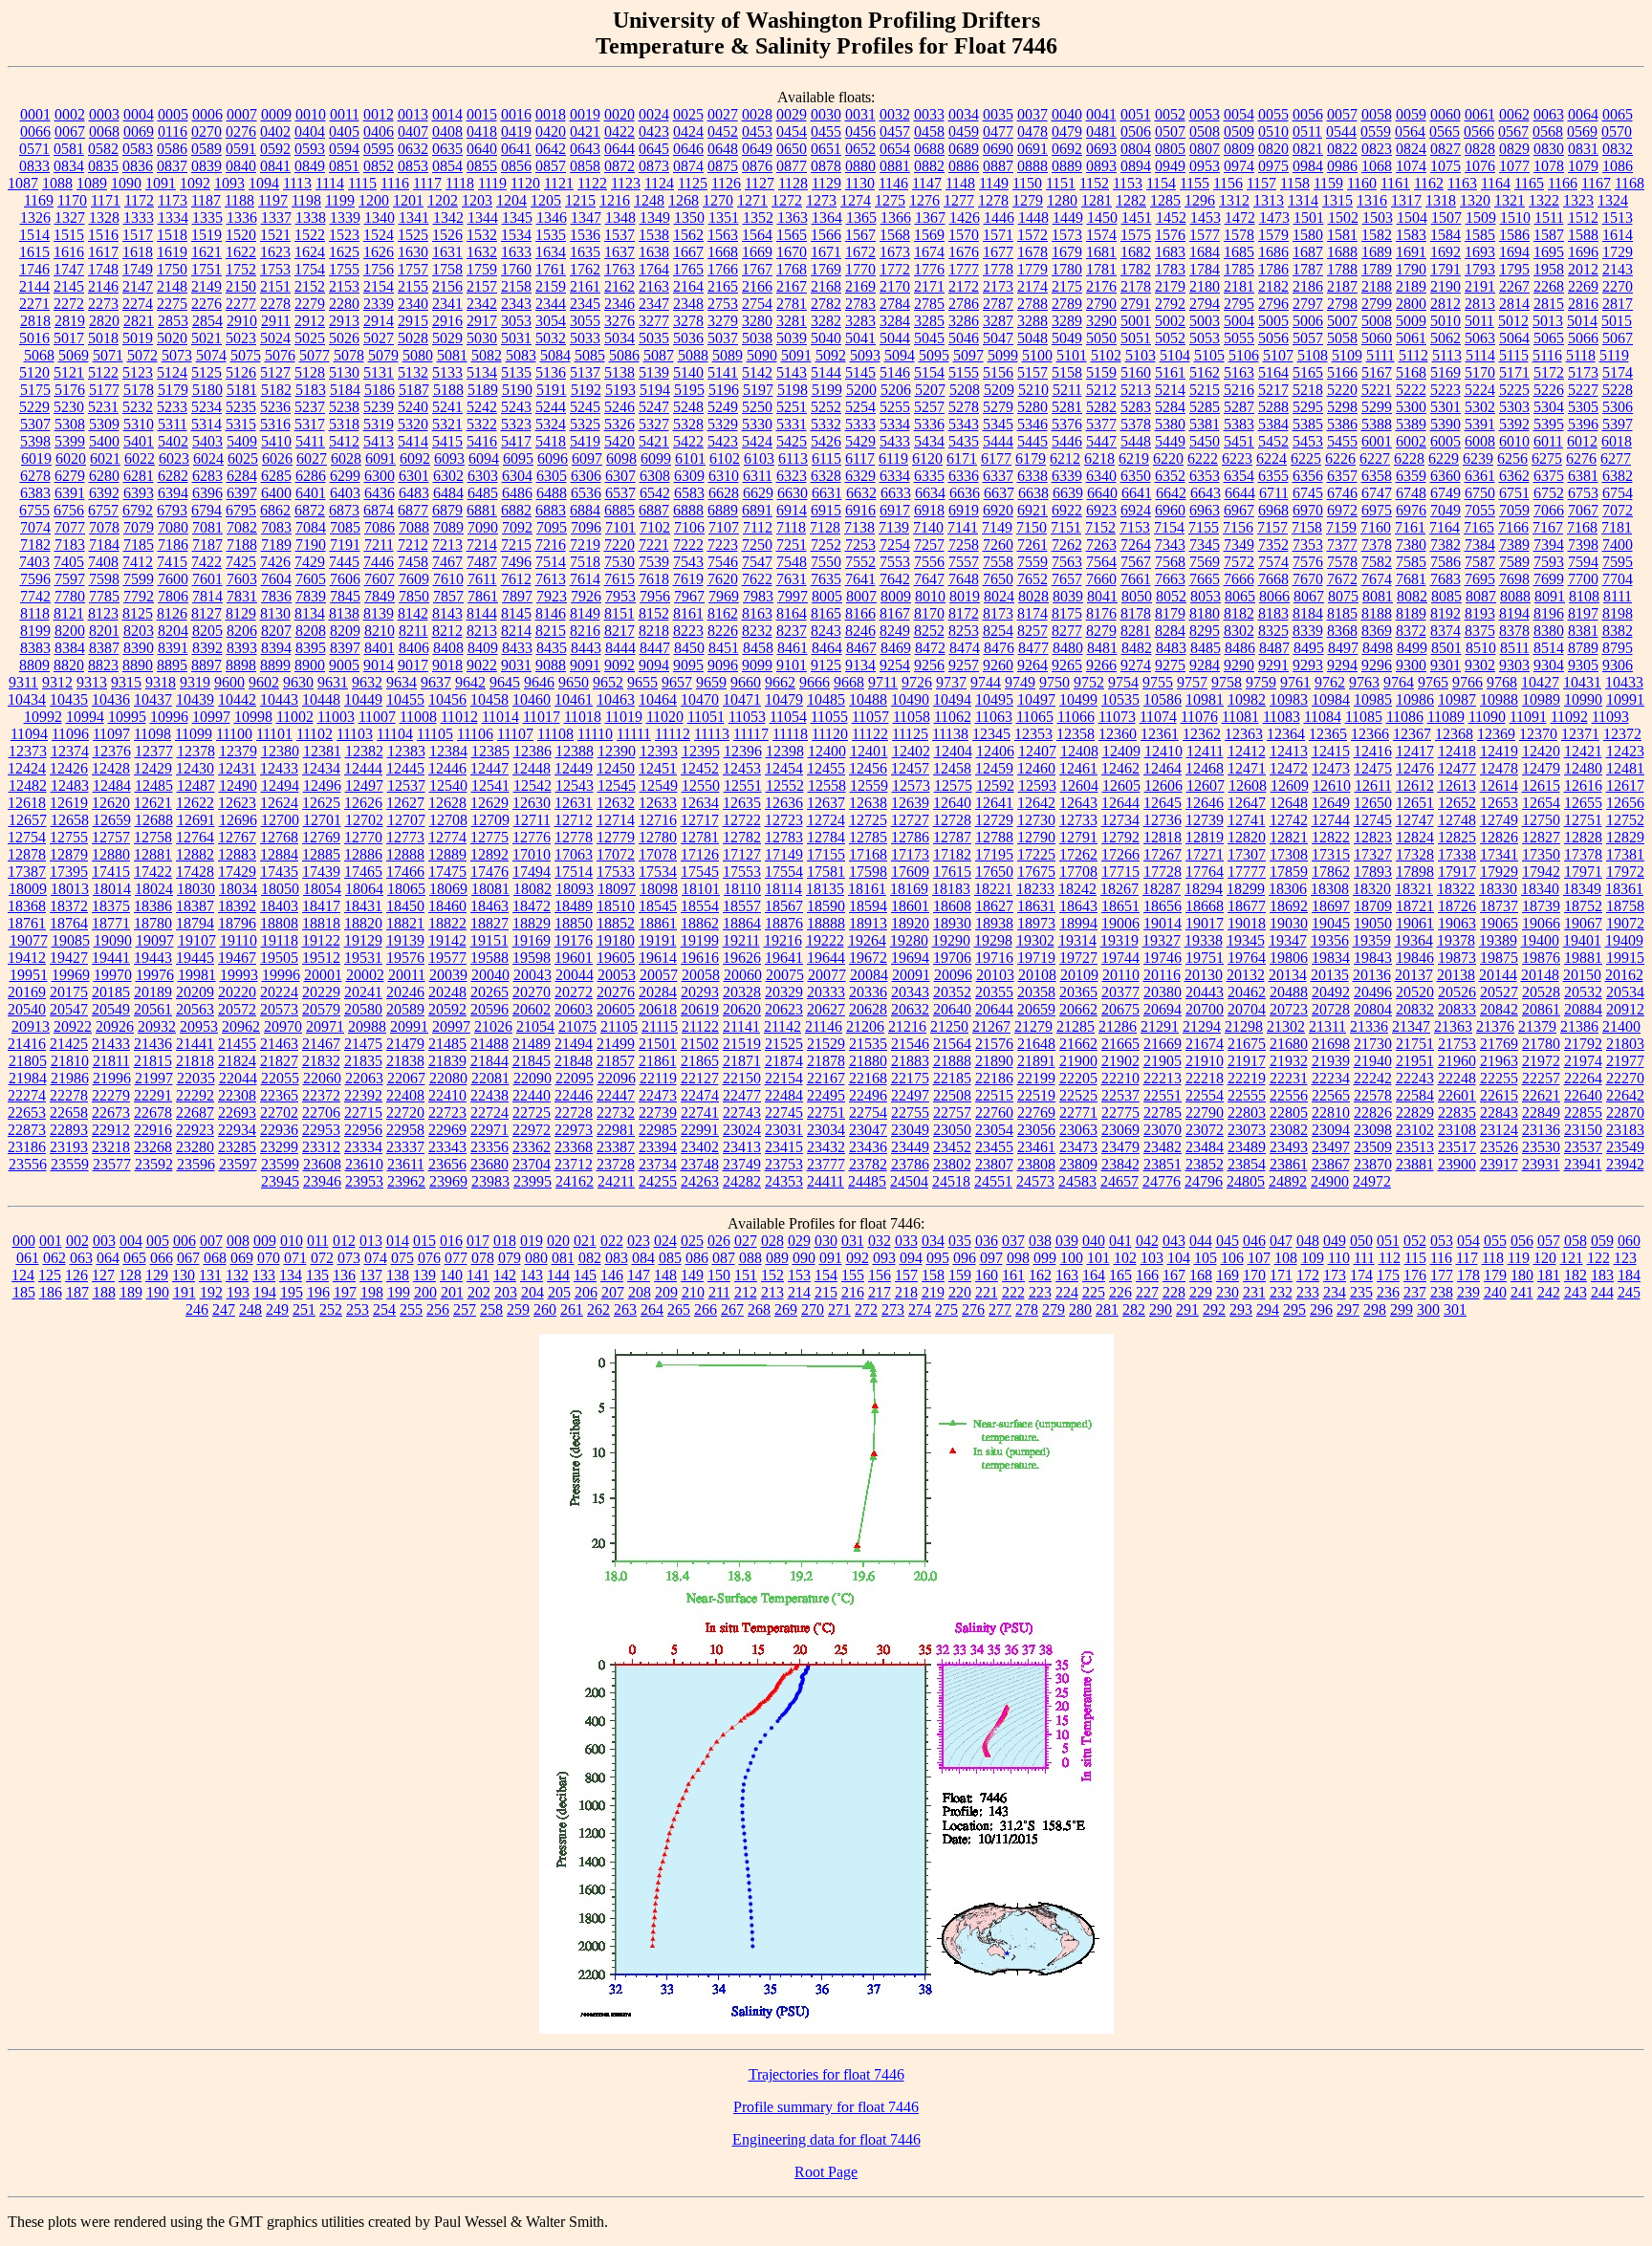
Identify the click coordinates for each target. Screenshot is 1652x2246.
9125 (826, 665)
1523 (344, 235)
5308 (70, 424)
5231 (103, 407)
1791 (1445, 269)
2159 (551, 286)
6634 (930, 493)
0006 (207, 114)
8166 (860, 613)
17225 (1036, 854)
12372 (1622, 734)
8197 (1583, 613)
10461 (574, 699)
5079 (383, 355)
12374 (70, 751)
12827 (1541, 837)
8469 (896, 648)
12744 (1331, 820)
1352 (758, 218)
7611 (482, 579)
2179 (1170, 286)
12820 (1247, 837)
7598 (104, 579)
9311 (23, 682)
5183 (311, 390)
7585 (1411, 562)
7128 (825, 527)
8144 (482, 613)
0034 (964, 114)
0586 (172, 149)
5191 (552, 390)
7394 (1549, 545)
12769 (321, 837)
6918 (929, 510)
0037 (1032, 114)
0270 (206, 131)
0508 (1205, 131)
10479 (784, 699)
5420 (619, 441)
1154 (1161, 183)
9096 (723, 665)
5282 (1101, 407)
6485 (483, 493)
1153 (1128, 183)
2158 (516, 286)
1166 (1563, 183)
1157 (1261, 183)
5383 (1239, 424)
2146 (103, 286)
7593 (1549, 562)
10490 (910, 699)
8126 (172, 613)
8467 (861, 648)
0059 (1411, 114)
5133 (447, 372)
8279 (1101, 631)
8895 (172, 665)
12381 (322, 751)
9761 (1295, 682)
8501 (1446, 648)
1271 (752, 200)
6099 (656, 458)
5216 (1239, 390)
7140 (928, 527)
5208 (965, 390)
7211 (379, 545)
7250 (757, 545)
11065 (1035, 717)
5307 (35, 424)
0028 (757, 114)
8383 (35, 648)
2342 (482, 304)
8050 (1137, 596)
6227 (1375, 458)
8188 (1377, 613)
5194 (655, 390)
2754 (757, 304)
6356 (1308, 476)
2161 (585, 286)
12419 (1499, 751)
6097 (587, 458)
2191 (1480, 286)
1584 (1445, 235)
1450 (1102, 218)
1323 (1578, 200)
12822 (1331, 837)
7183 (70, 545)
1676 (964, 252)
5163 (1239, 372)
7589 (1514, 562)
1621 (206, 252)
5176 (70, 390)
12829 (1625, 837)
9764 (1399, 682)
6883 (551, 510)
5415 (447, 441)
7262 (1067, 545)
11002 (295, 717)
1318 (1441, 200)
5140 (688, 372)
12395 (701, 751)
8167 (895, 613)
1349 (655, 218)
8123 (103, 613)
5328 (688, 424)
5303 (1514, 407)
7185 (139, 545)
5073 (177, 355)
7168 (1582, 527)
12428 (111, 768)
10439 (195, 699)
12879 (69, 854)
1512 (1583, 218)
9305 (1583, 665)
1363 (793, 218)
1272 (787, 200)
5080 (418, 355)
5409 (242, 441)
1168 (1630, 183)
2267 (1514, 286)
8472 (930, 648)
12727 (910, 820)
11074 (1158, 717)
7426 (275, 562)
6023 (174, 458)
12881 (153, 854)
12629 (489, 803)
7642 (895, 579)
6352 (1170, 476)
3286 (964, 321)
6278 (35, 476)
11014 (500, 717)
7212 (413, 545)
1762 (585, 269)
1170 (72, 200)
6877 (413, 510)
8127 (206, 613)
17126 (700, 854)
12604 (1079, 785)
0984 (1308, 166)
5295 (1308, 407)
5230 (69, 407)
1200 (374, 200)
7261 (1032, 545)
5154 (929, 372)
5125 (206, 372)
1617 (103, 252)
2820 (104, 321)
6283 (207, 476)
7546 (723, 562)
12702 (364, 820)
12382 (364, 751)
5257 (929, 407)
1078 (1549, 166)
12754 (27, 837)
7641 (860, 579)
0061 (1480, 114)
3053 (516, 321)
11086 (1405, 717)
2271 (34, 304)
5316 (275, 424)
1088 (57, 183)
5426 (826, 441)
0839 (206, 166)
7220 (619, 545)
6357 (1342, 476)
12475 (1373, 768)
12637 (826, 803)
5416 (482, 441)
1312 (1234, 200)
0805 (1170, 149)
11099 (194, 734)
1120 (525, 183)
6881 (482, 510)
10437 (153, 699)
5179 (173, 390)
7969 (724, 596)
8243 (826, 631)
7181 (1617, 527)
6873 (344, 510)
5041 (860, 338)
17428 (195, 872)
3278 (688, 321)
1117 (427, 183)
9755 (1158, 682)
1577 (1205, 235)
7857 (448, 596)
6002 (1411, 441)
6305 (552, 476)
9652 (608, 682)
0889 (1067, 166)
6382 (1618, 476)
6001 (1377, 441)
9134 (860, 665)
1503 (1378, 218)
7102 (655, 527)
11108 (555, 734)
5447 (1101, 441)
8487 (1274, 648)
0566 (1479, 131)
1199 (340, 200)
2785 (929, 304)
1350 (689, 218)
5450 (1205, 441)
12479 (1541, 768)
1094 (264, 183)
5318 (344, 424)
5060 (1377, 338)
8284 (1170, 631)
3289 (1067, 321)
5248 (688, 407)
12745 (1373, 820)
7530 (619, 562)
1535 (551, 235)
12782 (742, 837)
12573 (911, 785)
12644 (1120, 803)
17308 (1289, 854)
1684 (1205, 252)
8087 (1481, 596)
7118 (791, 527)
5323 (516, 424)
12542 (533, 785)
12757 (111, 837)
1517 (138, 235)
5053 (1205, 338)
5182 (276, 390)
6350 (1136, 476)
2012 (1583, 269)
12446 (447, 768)
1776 (929, 269)
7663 (1170, 579)
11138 (950, 734)
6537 (620, 493)
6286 (311, 476)
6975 (1377, 510)
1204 (511, 200)
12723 (784, 820)
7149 (997, 527)
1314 (1303, 200)
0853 (413, 166)
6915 (826, 510)
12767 (237, 837)
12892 (489, 854)
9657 (677, 682)
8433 (517, 648)
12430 (195, 768)
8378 (1514, 631)
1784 (1205, 269)
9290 (1239, 665)
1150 (1027, 183)
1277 (959, 200)
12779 (616, 837)
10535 (1120, 699)
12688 (154, 820)
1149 (994, 183)
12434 (321, 768)
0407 (413, 131)
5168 (1411, 372)
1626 (379, 252)
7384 (1480, 545)
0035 (998, 114)
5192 (586, 390)
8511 (1515, 648)
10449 (363, 699)
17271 (1205, 854)
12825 (1457, 837)
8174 (1032, 613)
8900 (310, 665)
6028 (346, 458)
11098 (152, 734)
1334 (173, 218)
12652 (1457, 803)
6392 (104, 493)
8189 (1411, 613)
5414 (413, 441)
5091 (796, 355)
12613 (1457, 785)
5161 (1170, 372)
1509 (1481, 218)
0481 (1101, 131)
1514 (34, 235)
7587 (1480, 562)
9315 (126, 682)
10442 (237, 699)
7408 (103, 562)
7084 (311, 527)
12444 (363, 768)
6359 (1411, 476)
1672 (860, 252)
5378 (1136, 424)
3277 (654, 321)
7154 (1169, 527)
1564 (757, 235)
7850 (414, 596)
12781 (700, 837)
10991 (1625, 699)
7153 (1135, 527)
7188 (242, 545)
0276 (241, 131)
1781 (1101, 269)
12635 (742, 803)
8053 (1206, 596)
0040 (1067, 114)
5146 (895, 372)
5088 (693, 355)
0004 (139, 114)
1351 (724, 218)
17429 (237, 872)
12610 (1332, 785)
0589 (206, 149)
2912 (310, 321)
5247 (654, 407)
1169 (39, 200)
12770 (363, 837)
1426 (965, 218)
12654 (1541, 803)
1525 (413, 235)
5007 (1342, 321)
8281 (1136, 631)
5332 (826, 424)
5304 (1549, 407)
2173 (998, 286)
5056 (1273, 338)
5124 (172, 372)
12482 (28, 785)
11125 (910, 734)
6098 (621, 458)
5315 (241, 424)
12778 (574, 837)
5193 (620, 390)
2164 (688, 286)
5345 (998, 424)
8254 (998, 631)
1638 (654, 252)
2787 (998, 304)
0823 (1377, 149)
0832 (1618, 149)
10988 (1499, 699)
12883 (237, 854)
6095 (518, 458)
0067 (70, 131)
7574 (1273, 562)
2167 (792, 286)
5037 (723, 338)
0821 (1308, 149)
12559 (869, 785)
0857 (551, 166)
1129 (826, 183)
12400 (827, 751)
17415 (111, 872)
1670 (792, 252)
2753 (723, 304)
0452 (723, 131)
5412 (344, 441)
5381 (1205, 424)
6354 (1239, 476)
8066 (1274, 596)
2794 (1205, 304)
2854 (207, 321)
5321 (447, 424)
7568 (1170, 562)
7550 (826, 562)
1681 (1101, 252)
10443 (279, 699)
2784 (895, 304)
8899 (275, 665)
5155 (964, 372)
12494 (280, 785)
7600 (173, 579)
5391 (1480, 424)
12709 (490, 820)
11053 (747, 717)
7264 (1136, 545)
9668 (849, 682)
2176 (1101, 286)
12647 (1247, 803)
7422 (206, 562)
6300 (380, 476)
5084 (555, 355)
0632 (413, 149)
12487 (196, 785)
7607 (380, 579)
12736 (1163, 820)
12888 (405, 854)
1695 (1549, 252)
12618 (27, 803)
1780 (1067, 269)
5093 (865, 355)
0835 (103, 166)
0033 (929, 114)
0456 (860, 131)
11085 (1364, 717)
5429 (860, 441)
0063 (1549, 114)
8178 (1136, 613)
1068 (1377, 166)
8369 (1377, 631)
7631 (792, 579)
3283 (860, 321)
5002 (1170, 321)
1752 (241, 269)
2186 (1308, 286)
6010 (1514, 441)
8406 (414, 648)
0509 (1239, 131)
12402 (911, 751)
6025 (243, 458)
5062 (1445, 338)
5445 (1032, 441)
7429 (310, 562)
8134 (310, 613)
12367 (1412, 734)
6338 (1032, 476)
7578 (1342, 562)
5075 (246, 355)
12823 (1373, 837)
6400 (276, 493)
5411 (310, 441)
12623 (237, 803)
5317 (310, 424)
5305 (1583, 407)
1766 (723, 269)
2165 (723, 286)
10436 (111, 699)
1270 (718, 200)
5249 (723, 407)
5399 (70, 441)
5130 (344, 372)
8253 (964, 631)
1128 (793, 183)
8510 (1481, 648)
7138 (859, 527)
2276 (206, 304)
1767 (757, 269)
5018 (103, 338)
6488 (552, 493)
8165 (826, 613)
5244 (551, 407)
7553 (895, 562)
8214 (516, 631)
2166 (757, 286)
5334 (895, 424)
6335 (929, 476)
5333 (860, 424)
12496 (322, 785)
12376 (112, 751)
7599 (139, 579)
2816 (1583, 304)
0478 (1032, 131)
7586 (1445, 562)
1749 (138, 269)
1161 (1395, 183)
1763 (619, 269)
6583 (689, 493)
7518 (585, 562)
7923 (552, 596)
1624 (310, 252)
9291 (1273, 665)
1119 (492, 183)
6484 (448, 493)
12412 (1247, 751)
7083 (276, 527)
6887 (654, 510)
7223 (723, 545)
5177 (104, 390)
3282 (826, 321)
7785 (104, 596)
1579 (1273, 235)
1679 (1067, 252)
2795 (1239, 304)
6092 (415, 458)
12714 (616, 820)
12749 (1499, 820)
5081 (452, 355)
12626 (363, 803)
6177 (996, 458)
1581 (1342, 235)
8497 (1343, 648)
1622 (241, 252)
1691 (1411, 252)
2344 (551, 304)
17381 (1625, 854)
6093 (449, 458)
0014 (447, 114)
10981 (1205, 699)
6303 (483, 476)
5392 (1514, 424)
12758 (153, 837)
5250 (757, 407)
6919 (964, 510)
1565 (792, 235)
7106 (689, 527)
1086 (1618, 166)
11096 (70, 734)
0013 (413, 114)
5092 (831, 355)
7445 (344, 562)
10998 (253, 717)
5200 (861, 390)
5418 (551, 441)
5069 (74, 355)
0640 (482, 149)
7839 (311, 596)
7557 (964, 562)
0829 (1514, 149)
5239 (379, 407)
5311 (173, 424)
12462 (1120, 768)
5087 (659, 355)
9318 (161, 682)
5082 (487, 355)
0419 (516, 131)
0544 (1341, 131)
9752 (1089, 682)
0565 (1445, 131)
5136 (551, 372)
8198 (1618, 613)
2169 (860, 286)
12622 (195, 803)
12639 (910, 803)
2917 (482, 321)
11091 (1528, 717)
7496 (516, 562)
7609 (414, 579)
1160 (1362, 183)
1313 (1269, 200)
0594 (344, 149)
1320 (1475, 200)
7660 (1101, 579)
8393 (242, 648)
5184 (345, 390)
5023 (241, 338)
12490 (238, 785)
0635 (447, 149)
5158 (1067, 372)
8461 (793, 648)
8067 (1309, 596)
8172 (964, 613)
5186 (380, 390)
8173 (998, 613)
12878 (27, 854)
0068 (104, 131)
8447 (655, 648)
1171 (106, 200)
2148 (172, 286)
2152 (310, 286)
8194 (1514, 613)
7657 (1067, 579)
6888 (688, 510)
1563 (723, 235)
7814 (207, 596)
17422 (153, 872)
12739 (1205, 820)
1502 (1343, 218)
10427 (1540, 682)
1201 (408, 200)
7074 (35, 527)
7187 (207, 545)
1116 (395, 183)
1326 (35, 218)
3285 (929, 321)
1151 (1061, 183)
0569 (1582, 131)
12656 (1625, 803)
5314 (206, 424)
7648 (964, 579)
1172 (139, 200)
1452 (1171, 218)
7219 (585, 545)
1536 (585, 235)
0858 (585, 166)
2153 (344, 286)
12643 (1078, 803)
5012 (1513, 321)
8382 (1618, 631)
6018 (1617, 441)
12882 (195, 854)
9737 (951, 682)
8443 (586, 648)
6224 (1272, 458)
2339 (379, 304)
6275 (1547, 458)
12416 (1373, 751)
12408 (1079, 751)
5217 (1273, 390)
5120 (34, 372)
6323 (792, 476)
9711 (883, 682)
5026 (344, 338)
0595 (379, 149)
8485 (1206, 648)
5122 (103, 372)
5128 (310, 372)
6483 (414, 493)
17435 (279, 872)
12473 (1331, 768)
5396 (1583, 424)
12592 (995, 785)
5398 (35, 441)
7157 (1272, 527)
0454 (792, 131)
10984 (1331, 699)
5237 (310, 407)
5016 (34, 338)
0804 (1136, 149)
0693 (1101, 149)
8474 (965, 648)
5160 (1136, 372)
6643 (1206, 493)
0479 (1067, 131)
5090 (762, 355)
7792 (139, 596)
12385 (490, 751)
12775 (489, 837)
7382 (1445, 545)
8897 (206, 665)
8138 (344, 613)
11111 (634, 734)
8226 (723, 631)
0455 (826, 131)
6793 (172, 510)
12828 (1583, 837)
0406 (379, 131)
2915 (413, 321)
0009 (276, 114)
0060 (1445, 114)
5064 (1514, 338)
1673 (895, 252)
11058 (912, 717)
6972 (1342, 510)
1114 (330, 183)
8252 (929, 631)
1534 (516, 235)
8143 (447, 613)
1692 (1445, 252)
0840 (241, 166)
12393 (659, 751)
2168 (826, 286)
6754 (1618, 493)
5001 (1136, 321)
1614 (1618, 235)
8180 (1205, 613)
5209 (999, 390)
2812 (1445, 304)
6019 (36, 458)
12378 (196, 751)
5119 (1614, 355)
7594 (1583, 562)
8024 (999, 596)
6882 (516, 510)
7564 (1101, 562)
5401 (139, 441)
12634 (700, 803)
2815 (1549, 304)
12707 (406, 820)
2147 (138, 286)
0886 (964, 166)
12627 (405, 803)
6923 (1101, 510)
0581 (69, 149)
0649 (757, 149)
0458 (929, 131)
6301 (414, 476)
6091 (380, 458)
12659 (112, 820)
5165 (1308, 372)
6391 (70, 493)
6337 (998, 476)
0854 (447, 166)
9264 (1032, 665)
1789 (1377, 269)
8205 (207, 631)
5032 (551, 338)
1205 (546, 200)
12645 (1163, 803)
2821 (139, 321)
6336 (964, 476)
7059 (1514, 510)
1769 (826, 269)
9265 (1067, 665)
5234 (206, 407)
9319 (195, 682)
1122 (592, 183)
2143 (1618, 269)
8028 (1033, 596)
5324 (551, 424)
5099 (1003, 355)
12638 (868, 803)
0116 (173, 131)
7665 (1205, 579)
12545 (617, 785)
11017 (542, 717)
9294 (1342, 665)
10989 (1541, 699)
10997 (211, 717)
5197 (758, 390)
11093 (1610, 717)
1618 (138, 252)
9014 (379, 665)
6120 (927, 458)
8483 (1171, 648)
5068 (39, 355)
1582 (1377, 235)
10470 (700, 699)
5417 (516, 441)
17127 (742, 854)
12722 (742, 820)
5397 (1618, 424)
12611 (1373, 785)
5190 (517, 390)
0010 (311, 114)
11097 (111, 734)
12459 (994, 768)
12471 (1247, 768)
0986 (1342, 166)
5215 (1205, 390)
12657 (28, 820)
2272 (69, 304)
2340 (413, 304)
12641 (994, 803)
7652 (1032, 579)
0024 (654, 114)
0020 (619, 114)
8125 (138, 613)
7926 (586, 596)
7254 (895, 545)
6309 (689, 476)
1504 (1412, 218)
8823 (103, 665)
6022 (140, 458)
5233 (172, 407)
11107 (515, 734)
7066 (1549, 510)
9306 (1618, 665)
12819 (1205, 837)
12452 (700, 768)
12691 (196, 820)
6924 (1136, 510)
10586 (1163, 699)
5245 (585, 407)
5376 (1067, 424)
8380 (1549, 631)
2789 (1067, 304)
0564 (1410, 131)
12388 (575, 751)
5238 (344, 407)
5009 (1411, 321)
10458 (489, 699)
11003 (336, 717)
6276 (1581, 458)
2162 (619, 286)
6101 (690, 458)
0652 (860, 149)
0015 (482, 114)
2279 (310, 304)
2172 (964, 286)
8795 (1618, 648)
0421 (585, 131)
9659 (711, 682)
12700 (280, 820)
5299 (1377, 407)
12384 (448, 751)
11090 (1487, 717)
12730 (1036, 820)
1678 (1032, 252)
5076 (280, 355)
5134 (482, 372)
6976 (1411, 510)
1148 (960, 183)
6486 (517, 493)
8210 (380, 631)
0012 (379, 114)
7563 (1067, 562)
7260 (998, 545)
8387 (104, 648)
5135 (516, 372)
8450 (689, 648)
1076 (1480, 166)
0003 (104, 114)
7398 (1583, 545)
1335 (207, 218)
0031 (860, 114)
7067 (1583, 510)
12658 (70, 820)
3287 (998, 321)
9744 (986, 682)
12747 (1415, 820)
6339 (1067, 476)
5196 (724, 390)
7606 (345, 579)
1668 (723, 252)
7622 (757, 579)
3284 (895, 321)
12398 (785, 751)
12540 (448, 785)
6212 (1065, 458)
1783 (1170, 269)
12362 (1202, 734)
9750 (1054, 682)
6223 (1237, 458)
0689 (964, 149)
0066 (35, 131)
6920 (998, 510)
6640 (1102, 493)
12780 (658, 837)
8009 (896, 596)
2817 (1618, 304)
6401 (311, 493)
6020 (71, 458)
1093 (229, 183)
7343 (1170, 545)
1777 (964, 269)
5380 (1170, 424)
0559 (1376, 131)
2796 (1273, 304)
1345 (517, 218)
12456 (868, 768)
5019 (138, 338)
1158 (1295, 183)
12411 (1205, 751)
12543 (575, 785)
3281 (792, 321)
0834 (69, 166)
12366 (1370, 734)
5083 (521, 355)
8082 (1412, 596)
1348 (620, 218)
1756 (379, 269)
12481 (1625, 768)
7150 (1032, 527)
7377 (1342, 545)
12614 (1499, 785)
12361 (1160, 734)
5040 (826, 338)
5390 (1445, 424)
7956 (655, 596)
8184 (1308, 613)
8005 (827, 596)
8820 (69, 665)
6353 (1205, 476)
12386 (533, 751)
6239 (1478, 458)
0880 (860, 166)
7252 (826, 545)
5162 (1205, 372)
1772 (895, 269)
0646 (688, 149)
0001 (35, 114)
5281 (1067, 407)
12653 (1499, 803)
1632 (482, 252)
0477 (998, 131)
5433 (895, 441)
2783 (860, 304)
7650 (998, 579)
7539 (654, 562)
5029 (447, 338)
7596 (35, 579)
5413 (379, 441)
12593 (1037, 785)
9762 (1330, 682)
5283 (1136, 407)
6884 (585, 510)
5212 (1101, 390)
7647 (929, 579)
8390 (139, 648)
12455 (826, 768)
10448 (321, 699)
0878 (826, 166)
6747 (1377, 493)
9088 (551, 665)
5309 (104, 424)
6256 (1512, 458)
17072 (616, 854)
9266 (1101, 665)
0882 (929, 166)
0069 (139, 131)
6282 (173, 476)
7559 (1032, 562)
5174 (1618, 372)
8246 (860, 631)
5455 (1342, 441)
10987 (1457, 699)
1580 (1308, 235)
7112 (758, 527)
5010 (1445, 321)
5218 (1308, 390)
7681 (1411, 579)
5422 (688, 441)
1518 (172, 235)
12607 (1206, 785)
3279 (723, 321)
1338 (311, 218)
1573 (1067, 235)
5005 (1273, 321)
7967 (689, 596)
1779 (1032, 269)
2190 (1445, 286)
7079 (139, 527)
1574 (1101, 235)
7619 (688, 579)
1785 (1239, 269)
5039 (792, 338)
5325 (585, 424)
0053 (1205, 114)
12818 (1163, 837)
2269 (1583, 286)
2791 (1136, 304)
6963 (1205, 510)
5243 (516, 407)
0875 (723, 166)
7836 (276, 596)
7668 (1273, 579)
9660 (746, 682)
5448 (1136, 441)
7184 (104, 545)
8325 (1273, 631)
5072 (142, 355)
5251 (792, 407)
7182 (35, 545)
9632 (367, 682)
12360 (1118, 734)
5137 (585, 372)
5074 (211, 355)
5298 (1342, 407)
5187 (414, 390)
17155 (826, 854)
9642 (470, 682)
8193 (1480, 613)
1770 (860, 269)
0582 (103, 149)
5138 (619, 372)
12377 (154, 751)
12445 (405, 768)
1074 (1411, 166)
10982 (1247, 699)
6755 (34, 510)
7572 (1239, 562)
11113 (712, 734)
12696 (238, 820)
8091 (1550, 596)
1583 (1411, 235)
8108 (1584, 596)
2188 (1377, 286)
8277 (1067, 631)
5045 (929, 338)
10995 (127, 717)
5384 (1273, 424)
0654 (895, 149)
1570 (964, 235)
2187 (1342, 286)
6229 (1444, 458)
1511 (1549, 218)
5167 (1377, 372)
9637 (436, 682)
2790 (1101, 304)
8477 (1033, 648)
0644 (619, 149)
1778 (998, 269)
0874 (688, 166)
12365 (1328, 734)
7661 (1136, 579)
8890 (138, 665)
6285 (276, 476)
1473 (1274, 218)
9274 (1136, 665)
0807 (1205, 149)
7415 (172, 562)
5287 (1239, 407)
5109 (1347, 355)
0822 (1342, 149)
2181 (1239, 286)
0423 (654, 131)
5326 (619, 424)
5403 (207, 441)
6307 (620, 476)
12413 (1289, 751)
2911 (276, 321)
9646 (539, 682)
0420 (551, 131)
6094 (484, 458)
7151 (1066, 527)
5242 (482, 407)
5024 (275, 338)
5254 (860, 407)
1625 (344, 252)
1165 (1529, 183)
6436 (380, 493)
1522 (310, 235)
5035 (654, 338)
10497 (1036, 699)
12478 (1499, 768)
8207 (276, 631)
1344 (483, 218)
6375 (1549, 476)
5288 (1273, 407)
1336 (242, 218)
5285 (1205, 407)
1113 (297, 183)
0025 (688, 114)
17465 (363, 872)
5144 (826, 372)
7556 (929, 562)
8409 (483, 648)
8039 (1068, 596)
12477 (1457, 768)
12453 (742, 768)
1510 (1515, 218)
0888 (1032, 166)
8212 (447, 631)
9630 (298, 682)
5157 (1032, 372)
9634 (402, 682)
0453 (757, 131)
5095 (934, 355)
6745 (1308, 493)
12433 (279, 768)
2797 (1308, 304)
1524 (379, 235)
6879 (447, 510)
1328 (104, 218)
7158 (1307, 527)
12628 (447, 803)
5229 (34, 407)
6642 (1171, 493)
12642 (1036, 803)
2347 (654, 304)
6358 (1377, 476)
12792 (1120, 837)
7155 (1204, 527)
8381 (1583, 631)
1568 (895, 235)
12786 (910, 837)
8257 (1032, 631)
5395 (1549, 424)
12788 (994, 837)
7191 (345, 545)
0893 (1101, 166)
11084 (1323, 717)
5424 (757, 441)
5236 (275, 407)
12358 (1076, 734)
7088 (414, 527)
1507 (1446, 218)
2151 (275, 286)
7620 (723, 579)
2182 (1273, 286)
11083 (1282, 717)
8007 (861, 596)
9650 (574, 682)
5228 (1618, 390)
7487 (482, 562)
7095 (552, 527)
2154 (379, 286)
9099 (757, 665)
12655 (1583, 803)
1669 (757, 252)
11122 (870, 734)
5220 (1342, 390)
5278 (964, 407)
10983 (1289, 699)
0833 (34, 166)
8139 (379, 613)
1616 (69, 252)
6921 (1032, 510)
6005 (1445, 441)
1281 (1097, 200)
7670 (1308, 579)
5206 (896, 390)
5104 (1175, 355)
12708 (448, 820)
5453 (1308, 441)
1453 (1206, 218)
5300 (1411, 407)
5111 (1380, 355)
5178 (139, 390)
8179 (1170, 613)
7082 (242, 527)
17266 (1120, 854)
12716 (658, 820)
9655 (642, 682)
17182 (952, 854)
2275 (172, 304)
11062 (953, 717)
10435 (69, 699)
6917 (895, 510)
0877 (792, 166)
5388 (1377, 424)
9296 (1377, 665)
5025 (310, 338)
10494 (952, 699)
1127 (760, 183)
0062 (1514, 114)
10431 (1582, 682)
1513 (1618, 218)
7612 (516, 579)
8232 (757, 631)
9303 (1514, 665)
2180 (1205, 286)
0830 (1549, 149)
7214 (482, 545)
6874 (379, 510)
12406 (995, 751)
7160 (1376, 527)
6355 (1273, 476)
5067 (1618, 338)
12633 (658, 803)
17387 (27, 872)
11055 (829, 717)
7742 (35, 596)
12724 (826, 820)
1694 (1514, 252)
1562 (688, 235)
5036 (688, 338)
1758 (447, 269)
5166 (1342, 372)
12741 (1247, 820)
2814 (1514, 304)
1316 (1372, 200)
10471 (742, 699)
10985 (1373, 699)
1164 (1496, 183)
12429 (153, 768)
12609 (1290, 785)
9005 (344, 665)
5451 (1239, 441)
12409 (1121, 751)
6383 (35, 493)
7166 (1513, 527)
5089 (728, 355)
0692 (1067, 149)
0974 (1239, 166)
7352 (1273, 545)
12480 (1583, 768)
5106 (1244, 355)
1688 (1342, 252)
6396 (207, 493)
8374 (1445, 631)
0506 (1136, 131)
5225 (1514, 390)
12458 (952, 768)
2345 (585, 304)
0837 (172, 166)
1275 (890, 200)
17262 (1078, 854)
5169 (1445, 372)
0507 (1170, 131)
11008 (418, 717)
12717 (700, 820)
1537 (619, 235)
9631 (333, 682)
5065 (1549, 338)
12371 (1580, 734)
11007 (377, 717)
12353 (1033, 734)
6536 (586, 493)
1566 (826, 235)
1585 (1480, 235)
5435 (964, 441)
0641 (516, 149)
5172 (1549, 372)
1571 (998, 235)
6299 (345, 476)
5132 (413, 372)
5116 (1547, 355)
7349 (1239, 545)
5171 (1514, 372)
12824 (1415, 837)
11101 (274, 734)
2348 (688, 304)
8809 (34, 665)
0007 (242, 114)
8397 (345, 648)
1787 (1308, 269)
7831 (242, 596)
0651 (826, 149)
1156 (1228, 183)
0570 (1617, 131)
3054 (551, 321)
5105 (1209, 355)
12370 (1538, 734)
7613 (551, 579)
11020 (665, 717)
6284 (242, 476)
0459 (964, 131)
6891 (757, 510)
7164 (1445, 527)
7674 (1377, 579)
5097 (968, 355)
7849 (380, 596)
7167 (1548, 527)
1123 (626, 183)
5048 (1032, 338)
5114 (1480, 355)
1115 (362, 183)
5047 (998, 338)
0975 (1273, 166)
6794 (206, 510)
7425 (241, 562)
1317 (1406, 200)
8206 (242, 631)
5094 (900, 355)
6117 (860, 458)
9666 (815, 682)
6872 (310, 510)
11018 (583, 717)
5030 (482, 338)
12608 (1248, 785)
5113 (1447, 355)
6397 (242, 493)
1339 (345, 218)
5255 (895, 407)
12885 (321, 854)
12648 (1289, 803)
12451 (658, 768)
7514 (551, 562)
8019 (965, 596)
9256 (929, 665)
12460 (1036, 768)
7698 (1514, 579)
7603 (242, 579)
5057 (1308, 338)
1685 (1239, 252)
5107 (1278, 355)
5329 (723, 424)
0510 (1273, 131)
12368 (1454, 734)
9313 (92, 682)
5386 (1342, 424)
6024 (208, 458)
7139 (894, 527)
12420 (1541, 751)
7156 (1238, 527)
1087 (23, 183)
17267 (1163, 854)
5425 (792, 441)
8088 (1515, 596)
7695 (1480, 579)
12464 (1163, 768)
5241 (447, 407)
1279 (1028, 200)
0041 (1101, 114)
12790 (1036, 837)
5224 (1480, 390)
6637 (999, 493)
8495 (1309, 648)
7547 (757, 562)
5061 (1411, 338)
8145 (516, 613)
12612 (1415, 785)
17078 (658, 854)
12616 (1583, 785)
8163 (757, 613)
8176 (1101, 613)
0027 (723, 114)
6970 (1308, 510)
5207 (930, 390)
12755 (69, 837)
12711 (532, 820)
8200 (70, 631)
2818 (35, 321)
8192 (1445, 613)
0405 (344, 131)
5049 (1067, 338)
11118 (790, 734)
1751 (206, 269)
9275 (1170, 665)
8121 (69, 613)
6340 (1101, 476)
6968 (1273, 510)
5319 (379, 424)
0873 (654, 166)
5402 (173, 441)
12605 (1121, 785)
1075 (1445, 166)
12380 (280, 751)
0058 (1377, 114)
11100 (234, 734)
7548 (792, 562)
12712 (574, 820)
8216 (585, 631)
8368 (1342, 631)
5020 (172, 338)
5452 (1273, 441)
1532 (482, 235)
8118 (35, 613)
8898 (241, 665)
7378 (1377, 545)
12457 (910, 768)
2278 (275, 304)
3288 (1032, 321)
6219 (1134, 458)
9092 (619, 665)
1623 (275, 252)
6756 (69, 510)
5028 (413, 338)
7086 (380, 527)
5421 (654, 441)
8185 (1342, 613)
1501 (1309, 218)
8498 (1378, 648)
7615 (619, 579)
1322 (1544, 200)
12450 (616, 768)
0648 (723, 149)
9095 (688, 665)
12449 (574, 768)
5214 (1170, 390)
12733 (1078, 820)
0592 (275, 149)
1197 (273, 200)
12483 (70, 785)
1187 (206, 200)
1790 (1411, 269)
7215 (516, 545)
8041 (1102, 596)
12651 (1415, 803)
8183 (1273, 613)
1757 (413, 269)
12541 (490, 785)
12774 (447, 837)
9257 (964, 665)
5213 (1136, 390)
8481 (1102, 648)
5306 (1618, 407)
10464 (658, 699)
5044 (895, 338)
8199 (35, 631)
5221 (1377, 390)
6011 (1548, 441)
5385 (1308, 424)
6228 (1409, 458)
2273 (103, 304)
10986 (1415, 699)
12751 (1583, 820)
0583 (138, 149)
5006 (1308, 321)
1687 (1308, 252)
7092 (517, 527)
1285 (1165, 200)
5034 (619, 338)
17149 (784, 854)
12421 (1583, 751)
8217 (619, 631)
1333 (139, 218)
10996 (169, 717)
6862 (275, 510)
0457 (895, 131)
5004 (1239, 321)
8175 (1067, 613)
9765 (1433, 682)
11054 (788, 717)
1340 (380, 218)
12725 (868, 820)
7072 (1618, 510)
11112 (673, 734)
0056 (1308, 114)
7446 (379, 562)
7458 (413, 562)
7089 (448, 527)
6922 (1067, 510)
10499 (1078, 699)
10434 (27, 699)
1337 (276, 218)
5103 (1141, 355)
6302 (448, 476)
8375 (1480, 631)
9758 (1227, 682)
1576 (1170, 235)
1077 (1514, 166)
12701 (322, 820)
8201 (104, 631)
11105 (435, 734)
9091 (585, 665)
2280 (344, 304)
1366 (896, 218)
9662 (780, 682)
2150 (241, 286)
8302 (1239, 631)
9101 (792, 665)
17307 (1247, 854)
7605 (311, 579)
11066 (1076, 717)
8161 (688, 613)
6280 (104, 476)
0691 (1032, 149)
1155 (1195, 183)
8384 (70, 648)
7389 (1514, 545)
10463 (616, 699)
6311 (758, 476)
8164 (792, 613)
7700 (1583, 579)
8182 (1239, 613)
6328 (826, 476)
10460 (532, 699)
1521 (275, 235)
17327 (1373, 854)
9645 (505, 682)
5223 (1445, 390)
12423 (1625, 751)
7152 (1100, 527)
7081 (207, 527)
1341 (414, 218)
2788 (1032, 304)
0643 (585, 149)
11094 (29, 734)
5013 (1548, 321)
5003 (1205, 321)
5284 (1170, 407)
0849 (310, 166)
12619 (69, 803)
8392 (207, 648)
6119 (893, 458)
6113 (793, 458)
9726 (917, 682)
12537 (406, 785)
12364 (1286, 734)
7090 (483, 527)
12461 (1078, 768)
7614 (585, 579)
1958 (1549, 269)
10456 (447, 699)
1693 (1480, 252)
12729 (994, 820)
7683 (1445, 579)
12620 (111, 803)
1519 (206, 235)
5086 (624, 355)
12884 (279, 854)
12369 (1496, 734)
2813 (1480, 304)
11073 (1117, 717)
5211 (1067, 390)
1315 (1337, 200)
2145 (69, 286)
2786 (964, 304)
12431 (237, 768)
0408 (447, 131)
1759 (482, 269)
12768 (279, 837)
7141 (963, 527)
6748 (1411, 493)
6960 (1170, 510)
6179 (1031, 458)
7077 (70, 527)
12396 (743, 751)
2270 (1618, 286)
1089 (92, 183)
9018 (447, 665)
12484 (112, 785)
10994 (85, 717)
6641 (1137, 493)
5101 (1072, 355)
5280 (1032, 407)
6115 (826, 458)
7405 (69, 562)
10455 (405, 699)
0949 (1170, 166)
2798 (1342, 304)
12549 (659, 785)
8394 (276, 648)
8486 (1240, 648)
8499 (1412, 648)
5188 (448, 390)
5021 (206, 338)
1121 (559, 183)
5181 (242, 390)
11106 (475, 734)
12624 (279, 803)
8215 (551, 631)
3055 (585, 321)
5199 (827, 390)
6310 (724, 476)
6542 (655, 493)
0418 (482, 131)
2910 (242, 321)
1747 (69, 269)
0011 (345, 114)
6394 (173, 493)
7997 (793, 596)
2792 (1170, 304)
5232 (138, 407)
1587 (1549, 235)
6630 (793, 493)
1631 (447, 252)
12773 (405, 837)
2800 (1411, 304)
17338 (1457, 854)
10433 (1624, 682)
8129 (241, 613)
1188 (239, 200)
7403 (34, 562)
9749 (1020, 682)
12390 (617, 751)
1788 (1342, 269)
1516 (103, 235)
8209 (345, 631)
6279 (70, 476)
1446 (999, 218)
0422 (619, 131)
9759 (1261, 682)
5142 (757, 372)
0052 (1170, 114)
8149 (585, 613)
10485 (826, 699)
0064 (1583, 114)
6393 (139, 493)
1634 (551, 252)
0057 (1342, 114)
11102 (315, 734)
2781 (792, 304)
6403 (345, 493)
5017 (69, 338)
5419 (585, 441)
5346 (1032, 424)
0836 (138, 166)
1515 (69, 235)
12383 (406, 751)
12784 (826, 837)
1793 (1480, 269)
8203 (139, 631)
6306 (586, 476)
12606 (1163, 785)
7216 (551, 545)
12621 (153, 803)
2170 (895, 286)
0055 (1273, 114)
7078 (104, 527)
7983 (758, 596)
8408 (448, 648)
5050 (1101, 338)
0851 (344, 166)
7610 (448, 579)
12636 (784, 803)
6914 (792, 510)
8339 (1308, 631)
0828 (1480, 149)
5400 (104, 441)
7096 (586, 527)
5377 (1101, 424)
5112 (1413, 355)
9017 (413, 665)
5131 (379, 372)
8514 (1549, 648)
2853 (173, 321)
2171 (929, 286)
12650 (1373, 803)
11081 (1240, 717)
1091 (161, 183)
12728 (952, 820)
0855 (482, 166)
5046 (964, 338)
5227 (1583, 390)
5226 (1549, 390)
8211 (413, 631)
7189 (276, 545)
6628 (724, 493)
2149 (206, 286)
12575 (953, 785)
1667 (688, 252)
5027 (379, 338)
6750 (1480, 493)
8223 (688, 631)
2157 (482, 286)
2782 (826, 304)
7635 (826, 579)
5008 (1377, 321)
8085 (1446, 596)
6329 (860, 476)
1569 (929, 235)
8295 (1205, 631)
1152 (1094, 183)
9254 (895, 665)
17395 (69, 872)
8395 (311, 648)
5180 (207, 390)
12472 (1289, 768)
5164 (1273, 372)
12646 (1205, 803)
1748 (103, 269)
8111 (1618, 596)
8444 (620, 648)
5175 (35, 390)
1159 (1328, 183)
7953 (620, 596)
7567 (1136, 562)
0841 (275, 166)
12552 (785, 785)
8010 (930, 596)
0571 (34, 149)
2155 (413, 286)
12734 (1120, 820)
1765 (688, 269)
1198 (306, 200)
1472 (1240, 218)
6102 (725, 458)
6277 (1616, 458)
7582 (1377, 562)
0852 (379, 166)
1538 (654, 235)
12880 (111, 854)
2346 (619, 304)
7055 (1480, 510)
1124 (659, 183)
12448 (532, 768)
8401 (380, 648)
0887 (998, 166)
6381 (1583, 476)
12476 (1415, 768)
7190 (311, 545)
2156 (447, 286)
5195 (689, 390)
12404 (953, 751)
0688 (929, 149)
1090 (126, 183)
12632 (616, 803)
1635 (585, 252)
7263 (1101, 545)
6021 (105, 458)
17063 (574, 854)
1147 (927, 183)
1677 (998, 252)
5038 (757, 338)
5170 (1480, 372)
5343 (964, 424)
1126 (726, 183)
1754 (310, 269)
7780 (70, 596)
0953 (1205, 166)
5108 (1313, 355)
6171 (962, 458)
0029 (792, 114)
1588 (1583, 235)
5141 (723, 372)
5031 (516, 338)
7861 (483, 596)
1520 (241, 235)
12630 (532, 803)
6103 (759, 458)
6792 (138, 510)
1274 (856, 200)
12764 (195, 837)
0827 (1445, 149)
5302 (1480, 407)
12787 (952, 837)
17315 (1331, 854)
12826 (1499, 837)
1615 (34, 252)
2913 (344, 321)
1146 (893, 183)
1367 (930, 218)
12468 (1205, 768)
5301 (1445, 407)
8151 (619, 613)
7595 (1618, 562)
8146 (551, 613)
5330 (757, 424)
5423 (723, 441)
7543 (688, 562)
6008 (1480, 441)
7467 (447, 562)
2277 (241, 304)
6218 (1099, 458)
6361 (1480, 476)
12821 (1289, 837)
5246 (619, 407)
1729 (1618, 252)
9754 (1123, 682)
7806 (173, 596)
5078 (349, 355)
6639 (1068, 493)
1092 (195, 183)
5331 (792, 424)
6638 (1033, 493)
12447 (489, 768)
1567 (860, 235)
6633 (896, 493)
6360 (1445, 476)
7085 (345, 527)
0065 (1618, 114)
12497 (364, 785)
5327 (654, 424)
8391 (173, 648)
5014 (1582, 321)
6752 (1549, 493)
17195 (994, 854)
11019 (624, 717)
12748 (1457, 820)
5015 (1617, 321)
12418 (1457, 751)
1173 (173, 200)
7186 (173, 545)
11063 (994, 717)
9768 (1502, 682)
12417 (1415, 751)
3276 (619, 321)
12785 (868, 837)
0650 (792, 149)
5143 (792, 372)
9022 (482, 665)
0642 (551, 149)
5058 (1342, 338)
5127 (275, 372)
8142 (413, 613)
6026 (277, 458)
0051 (1136, 114)
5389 (1411, 424)
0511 (1307, 131)
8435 (552, 648)
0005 (173, 114)
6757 (103, 510)
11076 (1199, 717)
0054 (1239, 114)
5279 (998, 407)
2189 (1411, 286)
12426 (69, 768)
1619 (172, 252)
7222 (688, 545)
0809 (1239, 149)
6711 (1274, 493)
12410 (1163, 751)
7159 (1341, 527)
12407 (1037, 751)
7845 (345, 596)
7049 (1445, 510)
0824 (1411, 149)
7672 (1342, 579)
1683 (1170, 252)
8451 (724, 648)
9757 (1192, 682)
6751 (1514, 493)
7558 (998, 562)
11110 (595, 734)
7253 (860, 545)
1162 (1429, 183)
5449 (1170, 441)
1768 (792, 269)
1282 (1131, 200)
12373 (28, 751)
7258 (964, 545)
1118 (460, 183)
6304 (517, 476)
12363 (1244, 734)
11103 (355, 734)
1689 (1377, 252)
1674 (929, 252)
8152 (654, 613)
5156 (998, 372)
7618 (654, 579)
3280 (757, 321)
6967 (1239, 510)
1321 (1510, 200)
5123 (138, 372)
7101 (620, 527)
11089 (1446, 717)
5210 (1033, 390)
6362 (1514, 476)
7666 (1239, 579)
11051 (706, 717)
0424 (688, 131)
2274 (138, 304)
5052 (1170, 338)
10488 (868, 699)
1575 (1136, 235)
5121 (69, 372)
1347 (586, 218)
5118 (1581, 355)
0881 (895, 166)
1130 (860, 183)
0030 (826, 114)
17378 (1583, 854)
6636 (965, 493)
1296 (1200, 200)
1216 (615, 200)
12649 (1331, 803)
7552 (860, 562)
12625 (321, 803)
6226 (1340, 458)
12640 (952, 803)
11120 (830, 734)
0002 (70, 114)
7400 (1618, 545)
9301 (1445, 665)
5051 (1136, 338)
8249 (895, 631)
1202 (443, 200)
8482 (1137, 648)
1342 (448, 218)
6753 (1583, 493)
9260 (998, 665)
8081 (1378, 596)
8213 (482, 631)
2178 (1136, 286)
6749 (1445, 493)
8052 (1171, 596)
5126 (241, 372)
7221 (654, 545)
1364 (827, 218)
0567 (1513, 131)
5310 (139, 424)
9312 (57, 682)
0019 (585, 114)
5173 (1583, 372)
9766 (1467, 682)
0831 (1583, 149)
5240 (413, 407)
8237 (792, 631)
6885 (619, 510)
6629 (758, 493)
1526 (447, 235)
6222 (1203, 458)
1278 (993, 200)
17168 (868, 854)
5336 (929, 424)
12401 (869, 751)
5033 (585, 338)
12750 (1541, 820)
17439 (321, 872)
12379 (238, 751)
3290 (1101, 321)
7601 (207, 579)
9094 (654, 665)
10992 (43, 717)
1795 (1514, 269)
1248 (649, 200)
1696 (1583, 252)
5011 (1479, 321)
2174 (1032, 286)
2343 (516, 304)
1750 (172, 269)
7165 (1479, 527)
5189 (483, 390)
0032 (895, 114)
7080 (173, 527)
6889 (723, 510)
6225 (1306, 458)
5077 (315, 355)
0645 (654, 149)
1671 (826, 252)
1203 (477, 200)
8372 (1411, 631)
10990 (1583, 699)
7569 (1205, 562)
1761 (551, 269)
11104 (395, 734)
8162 (723, 613)
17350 (1541, 854)
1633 (516, 252)
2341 (447, 304)
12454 (784, 768)
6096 (553, 458)
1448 (1033, 218)
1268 (684, 200)
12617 (1625, 785)
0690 (998, 149)
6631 (827, 493)
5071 (108, 355)
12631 (574, 803)
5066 (1583, 338)
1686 (1273, 252)
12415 (1331, 751)
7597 (70, 579)
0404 (310, 131)
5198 (793, 390)
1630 (413, 252)
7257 (929, 545)
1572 (1032, 235)
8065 (1240, 596)
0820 (1273, 149)
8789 (1583, 648)
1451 (1137, 218)
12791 (1078, 837)
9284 (1205, 665)
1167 (1596, 183)
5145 (860, 372)
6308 (655, 476)
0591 (241, 149)
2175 (1067, 286)
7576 (1308, 562)
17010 (532, 854)
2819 (70, 321)
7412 (138, 562)
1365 (861, 218)
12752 (1625, 820)
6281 (139, 476)
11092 (1569, 717)
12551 (743, 785)
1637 (619, 252)
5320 (413, 424)
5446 (1067, 441)
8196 (1549, 613)
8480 (1068, 648)
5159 (1101, 372)
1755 (344, 269)
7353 (1308, 545)
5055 (1239, 338)
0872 (619, 166)
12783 (784, 837)
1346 (552, 218)
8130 (275, 613)
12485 (154, 785)
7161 (1410, 527)
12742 (1289, 820)
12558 (827, 785)
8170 (929, 613)
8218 (654, 631)
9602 (264, 682)
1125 (693, 183)
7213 (447, 545)
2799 (1377, 304)
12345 (991, 734)
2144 (34, 286)
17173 (910, 854)
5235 (241, 407)
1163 (1462, 183)
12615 (1541, 785)
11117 (751, 734)
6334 (895, 476)
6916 (860, 510)
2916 (447, 321)
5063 (1480, 338)
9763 (1364, 682)
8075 (1343, 596)
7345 (1205, 545)
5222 (1411, 390)
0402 (275, 131)
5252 (826, 407)
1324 (1613, 200)
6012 (1582, 441)
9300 (1411, 665)
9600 (229, 682)
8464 (827, 648)
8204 (173, 631)
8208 (311, 631)
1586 (1514, 235)
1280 (1062, 200)
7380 (1411, 545)
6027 (312, 458)
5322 (482, 424)
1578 (1239, 235)
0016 (516, 114)
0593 (310, 149)
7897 (517, 596)
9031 (516, 665)
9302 (1480, 665)
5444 (998, 441)
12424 (27, 768)
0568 (1548, 131)
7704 (1618, 579)
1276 (924, 200)
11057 (870, 717)
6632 (861, 493)
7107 (724, 527)
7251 (792, 545)
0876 (757, 166)
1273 (821, 200)
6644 (1240, 493)
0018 (551, 114)
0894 (1136, 166)
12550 (701, 785)
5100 (1037, 355)
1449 (1068, 218)
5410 (276, 441)
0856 (516, 166)
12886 (363, 854)
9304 (1549, 665)
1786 (1273, 269)
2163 (654, 286)
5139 (654, 372)
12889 (447, 854)
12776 (532, 837)
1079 (1583, 166)
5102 (1106, 355)
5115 (1514, 355)
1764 (654, 269)
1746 (34, 269)
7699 (1549, 579)
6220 (1168, 458)
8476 (999, 648)
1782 (1136, 269)
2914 (379, 321)
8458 (758, 648)
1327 (70, 218)
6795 (241, 510)
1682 (1136, 252)
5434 (929, 441)
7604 (276, 579)
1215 (580, 200)
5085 (590, 355)
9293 (1308, 665)
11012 (459, 717)
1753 (275, 269)
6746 (1342, 493)
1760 (516, 269)
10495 (994, 699)
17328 (1415, 854)
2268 (1549, 286)
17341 (1499, 854)
